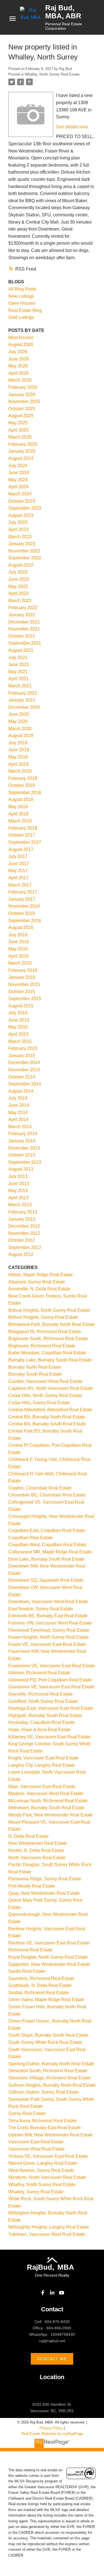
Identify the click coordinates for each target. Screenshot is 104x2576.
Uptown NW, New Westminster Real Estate (51, 2135)
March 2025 (20, 437)
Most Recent (21, 338)
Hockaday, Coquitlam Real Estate (41, 1722)
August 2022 (21, 565)
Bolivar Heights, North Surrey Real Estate (49, 1310)
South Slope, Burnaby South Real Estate (48, 2035)
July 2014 (18, 1098)
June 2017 (19, 864)
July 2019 (18, 743)
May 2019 (18, 757)
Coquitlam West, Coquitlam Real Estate (47, 1545)
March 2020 (20, 729)
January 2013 (22, 1219)
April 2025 (18, 430)
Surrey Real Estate (27, 2113)
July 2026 (18, 352)
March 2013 (20, 1205)
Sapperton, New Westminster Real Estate (49, 1964)
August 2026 (21, 345)
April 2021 (18, 679)
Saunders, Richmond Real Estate (41, 1978)
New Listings (21, 296)
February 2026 (23, 387)
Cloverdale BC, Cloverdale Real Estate (47, 1495)
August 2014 (21, 1091)
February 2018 (23, 828)
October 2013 (22, 1155)
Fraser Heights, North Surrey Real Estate (49, 1637)
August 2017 (21, 849)
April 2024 (18, 487)
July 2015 (18, 1013)
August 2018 (21, 799)
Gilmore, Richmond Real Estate (39, 1673)
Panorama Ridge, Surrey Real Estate (45, 1879)
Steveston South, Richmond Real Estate (48, 2071)
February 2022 (23, 608)
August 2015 (21, 1006)
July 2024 (18, 466)
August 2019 (21, 736)
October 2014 (22, 1077)
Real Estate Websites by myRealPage (52, 2434)
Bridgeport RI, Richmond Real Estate (45, 1332)
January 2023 (22, 544)
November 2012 (24, 1233)
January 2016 (22, 977)
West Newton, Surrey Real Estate (41, 2170)
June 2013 (19, 1184)
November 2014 (24, 1070)
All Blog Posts (22, 289)
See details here (72, 127)
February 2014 (23, 1134)
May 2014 (18, 1112)
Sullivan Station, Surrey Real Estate (44, 2092)
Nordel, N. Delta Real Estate (36, 1850)
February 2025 (23, 444)
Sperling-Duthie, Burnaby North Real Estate (51, 2064)
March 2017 (20, 885)
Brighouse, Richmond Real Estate (42, 1346)
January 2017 (22, 899)
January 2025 (22, 451)
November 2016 (24, 906)
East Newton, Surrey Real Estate (41, 1609)
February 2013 (23, 1212)
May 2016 (18, 949)
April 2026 (18, 373)
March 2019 (20, 771)
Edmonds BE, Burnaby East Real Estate (48, 1616)
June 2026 (19, 359)
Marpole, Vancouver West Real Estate (46, 1793)
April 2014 (18, 1119)
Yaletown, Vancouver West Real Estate (47, 2234)
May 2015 (18, 1027)
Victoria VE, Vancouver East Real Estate (48, 2156)
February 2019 (23, 778)
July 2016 (18, 935)
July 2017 (18, 856)
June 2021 (19, 664)
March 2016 (20, 963)
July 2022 (18, 572)
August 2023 (21, 515)
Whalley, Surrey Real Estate (36, 2192)
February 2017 (23, 892)
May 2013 (18, 1191)
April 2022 (18, 593)
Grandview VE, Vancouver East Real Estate (51, 1687)
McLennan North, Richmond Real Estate (48, 1801)
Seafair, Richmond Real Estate (39, 1993)
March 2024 (20, 494)
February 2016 (23, 970)
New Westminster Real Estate (38, 1843)
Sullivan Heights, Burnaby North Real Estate (52, 2085)
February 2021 (23, 693)
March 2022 (20, 601)
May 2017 (18, 871)
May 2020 (18, 721)
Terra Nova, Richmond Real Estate (42, 2121)
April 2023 (18, 530)
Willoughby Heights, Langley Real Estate (49, 2227)
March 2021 (20, 686)
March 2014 (20, 1127)
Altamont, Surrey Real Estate (37, 1282)
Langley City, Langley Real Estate (42, 1765)
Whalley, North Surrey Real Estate (52, 74)
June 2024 (19, 473)
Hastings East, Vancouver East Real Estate (51, 1708)
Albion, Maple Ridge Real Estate (40, 1275)
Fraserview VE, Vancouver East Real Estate (52, 1666)
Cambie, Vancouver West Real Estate (45, 1381)
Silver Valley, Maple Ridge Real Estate (46, 2000)
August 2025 (21, 416)
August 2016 (21, 927)
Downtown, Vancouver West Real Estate (48, 1602)
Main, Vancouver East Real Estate (42, 1787)
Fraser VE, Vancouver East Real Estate (47, 1644)
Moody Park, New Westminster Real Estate (51, 1815)
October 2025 (22, 409)
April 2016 (18, 956)
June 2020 (19, 714)
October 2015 (22, 992)
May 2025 (18, 423)
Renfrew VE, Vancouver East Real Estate (49, 1943)
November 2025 (24, 401)
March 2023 (20, 537)
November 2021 (24, 629)
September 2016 (25, 921)
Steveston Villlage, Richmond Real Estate (50, 2078)
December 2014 (24, 1062)
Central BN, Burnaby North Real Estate (47, 1417)
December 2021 (24, 622)
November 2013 (24, 1148)
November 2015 (24, 984)
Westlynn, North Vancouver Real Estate (47, 2177)
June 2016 (19, 942)
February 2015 (23, 1048)
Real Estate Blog (25, 310)
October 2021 (22, 636)
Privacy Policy (51, 2428)
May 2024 (18, 480)
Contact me (52, 2359)
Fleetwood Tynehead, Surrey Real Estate (49, 1630)
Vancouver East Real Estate (36, 2142)
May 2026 (18, 366)
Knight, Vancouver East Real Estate (43, 1758)
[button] (43, 2293)
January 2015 (22, 1056)
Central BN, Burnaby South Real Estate (47, 1424)
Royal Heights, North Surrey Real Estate (48, 1957)
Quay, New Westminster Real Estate (44, 1893)
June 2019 (19, 750)
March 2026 (20, 380)
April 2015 (18, 1034)
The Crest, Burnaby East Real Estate (45, 2128)
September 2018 (25, 793)
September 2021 (25, 643)
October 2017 (22, 835)
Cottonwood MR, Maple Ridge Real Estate (50, 1552)
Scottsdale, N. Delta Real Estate (40, 1985)
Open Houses (22, 303)
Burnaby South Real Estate (35, 1374)
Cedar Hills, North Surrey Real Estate (45, 1395)
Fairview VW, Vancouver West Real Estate (50, 1623)
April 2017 (18, 878)
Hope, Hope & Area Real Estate (40, 1730)
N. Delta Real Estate (28, 1836)
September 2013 (25, 1162)
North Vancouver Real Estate (37, 1858)
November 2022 (24, 551)
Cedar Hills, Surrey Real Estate (39, 1403)
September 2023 (25, 508)
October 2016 (22, 913)
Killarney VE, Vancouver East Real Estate (49, 1737)
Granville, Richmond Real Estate (40, 1694)
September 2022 (25, 558)
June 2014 (19, 1105)
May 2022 (18, 586)
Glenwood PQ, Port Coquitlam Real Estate (50, 1680)
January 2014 (22, 1141)
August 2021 (21, 650)
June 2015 (19, 1020)
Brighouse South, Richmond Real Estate (48, 1339)
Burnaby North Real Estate (35, 1367)
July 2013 (18, 1176)
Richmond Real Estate (31, 1950)
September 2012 (25, 1247)
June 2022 (19, 579)
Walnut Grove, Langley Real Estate (43, 2163)
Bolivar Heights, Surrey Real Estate (43, 1317)
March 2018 (20, 821)
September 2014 (25, 1084)
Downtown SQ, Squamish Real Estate (46, 1580)
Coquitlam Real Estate (31, 1538)
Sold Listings (21, 317)
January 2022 (22, 615)
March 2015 (20, 1041)
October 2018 (22, 785)
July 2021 (18, 658)
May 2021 (18, 672)
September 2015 (25, 999)
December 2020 (24, 707)
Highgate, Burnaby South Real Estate (45, 1715)
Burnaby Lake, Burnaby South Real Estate (50, 1360)
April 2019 (18, 764)
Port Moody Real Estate (32, 1886)
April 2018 (18, 814)
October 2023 (22, 501)
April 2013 (18, 1198)
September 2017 (25, 842)
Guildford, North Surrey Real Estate (43, 1701)
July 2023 (18, 522)
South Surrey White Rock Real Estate (45, 2042)
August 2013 (21, 1169)
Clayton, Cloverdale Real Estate (40, 1488)
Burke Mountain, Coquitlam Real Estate (47, 1353)
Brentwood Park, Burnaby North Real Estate (52, 1324)
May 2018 (18, 807)
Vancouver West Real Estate (36, 2149)
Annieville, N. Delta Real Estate (39, 1289)
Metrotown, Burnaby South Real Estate (46, 1808)
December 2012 (24, 1226)
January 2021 (22, 700)
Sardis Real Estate (27, 1971)
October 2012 (22, 1240)
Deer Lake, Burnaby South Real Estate (46, 1559)
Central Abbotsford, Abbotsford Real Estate (50, 1410)
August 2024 (21, 458)
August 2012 (21, 1254)
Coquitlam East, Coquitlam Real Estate (47, 1530)
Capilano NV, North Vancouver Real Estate (51, 1388)
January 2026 (22, 395)
